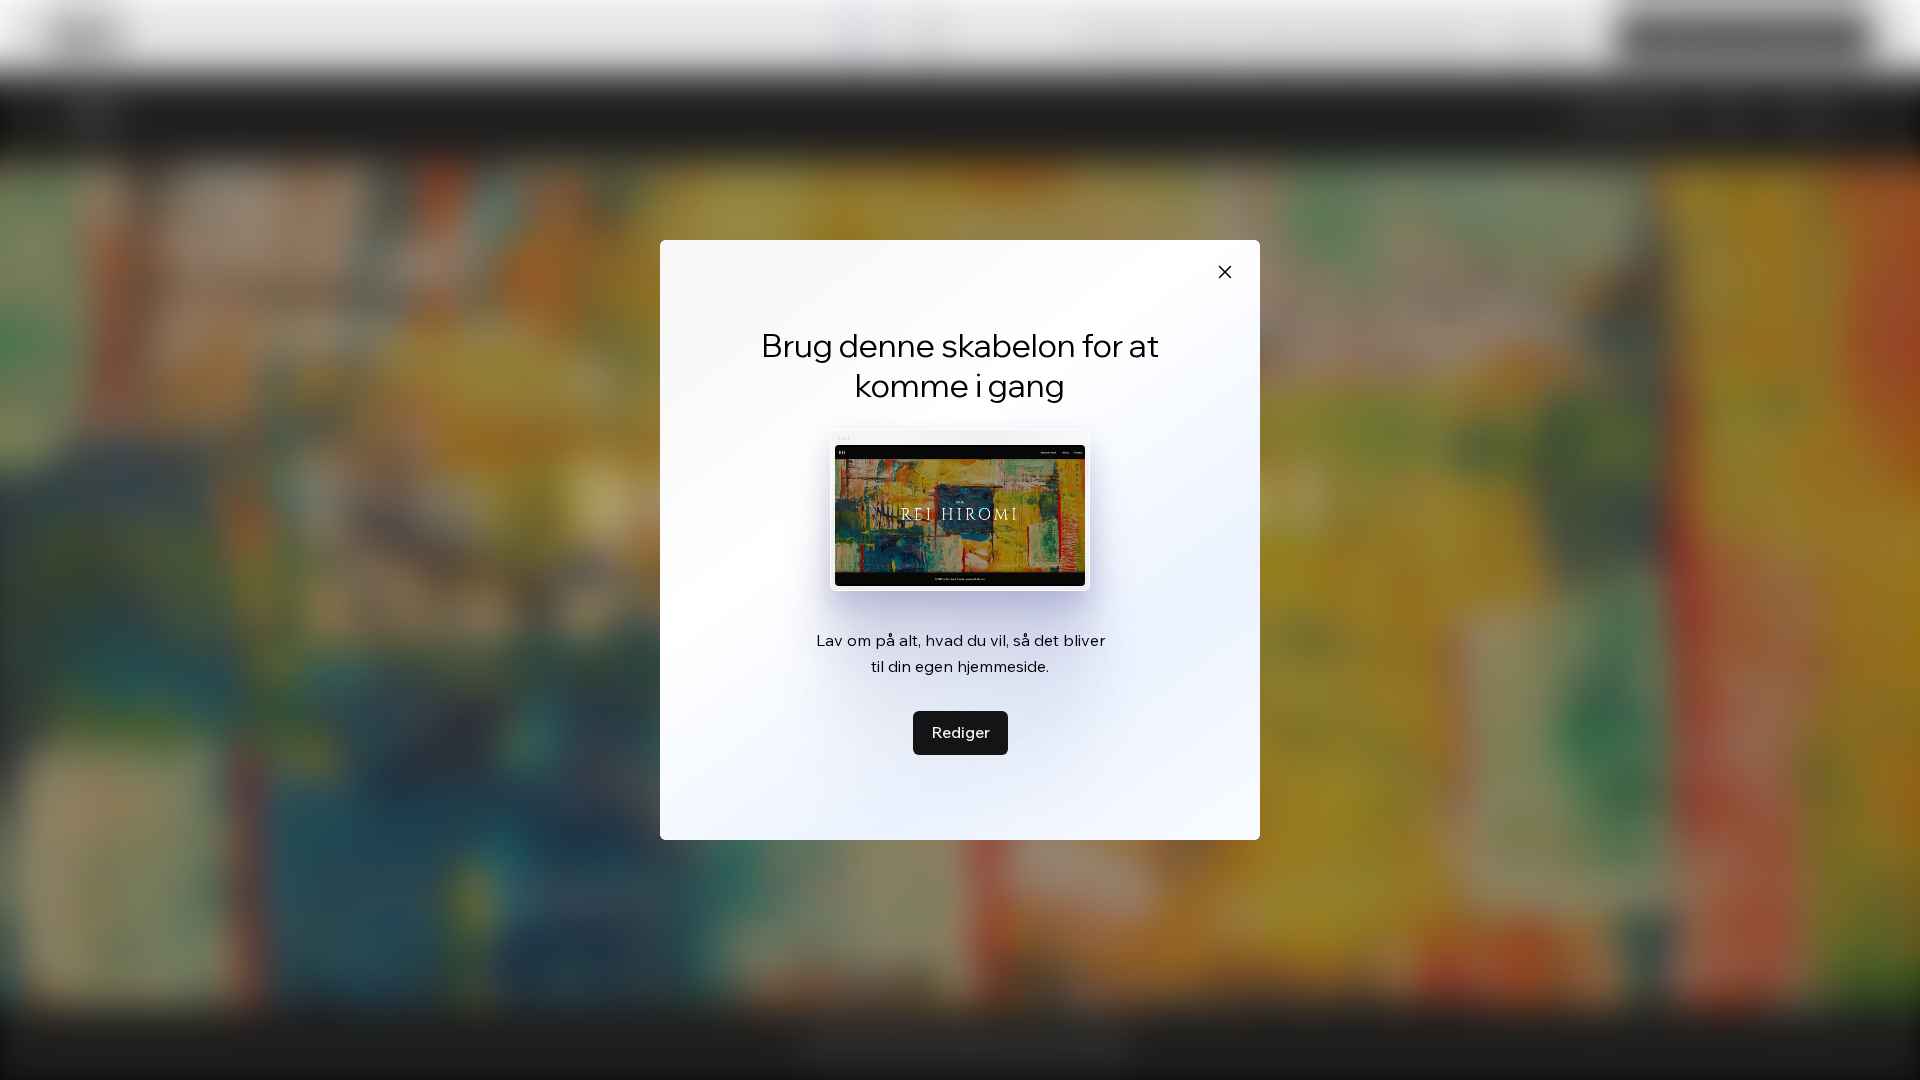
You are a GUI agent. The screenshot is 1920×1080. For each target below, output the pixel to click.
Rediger (960, 732)
